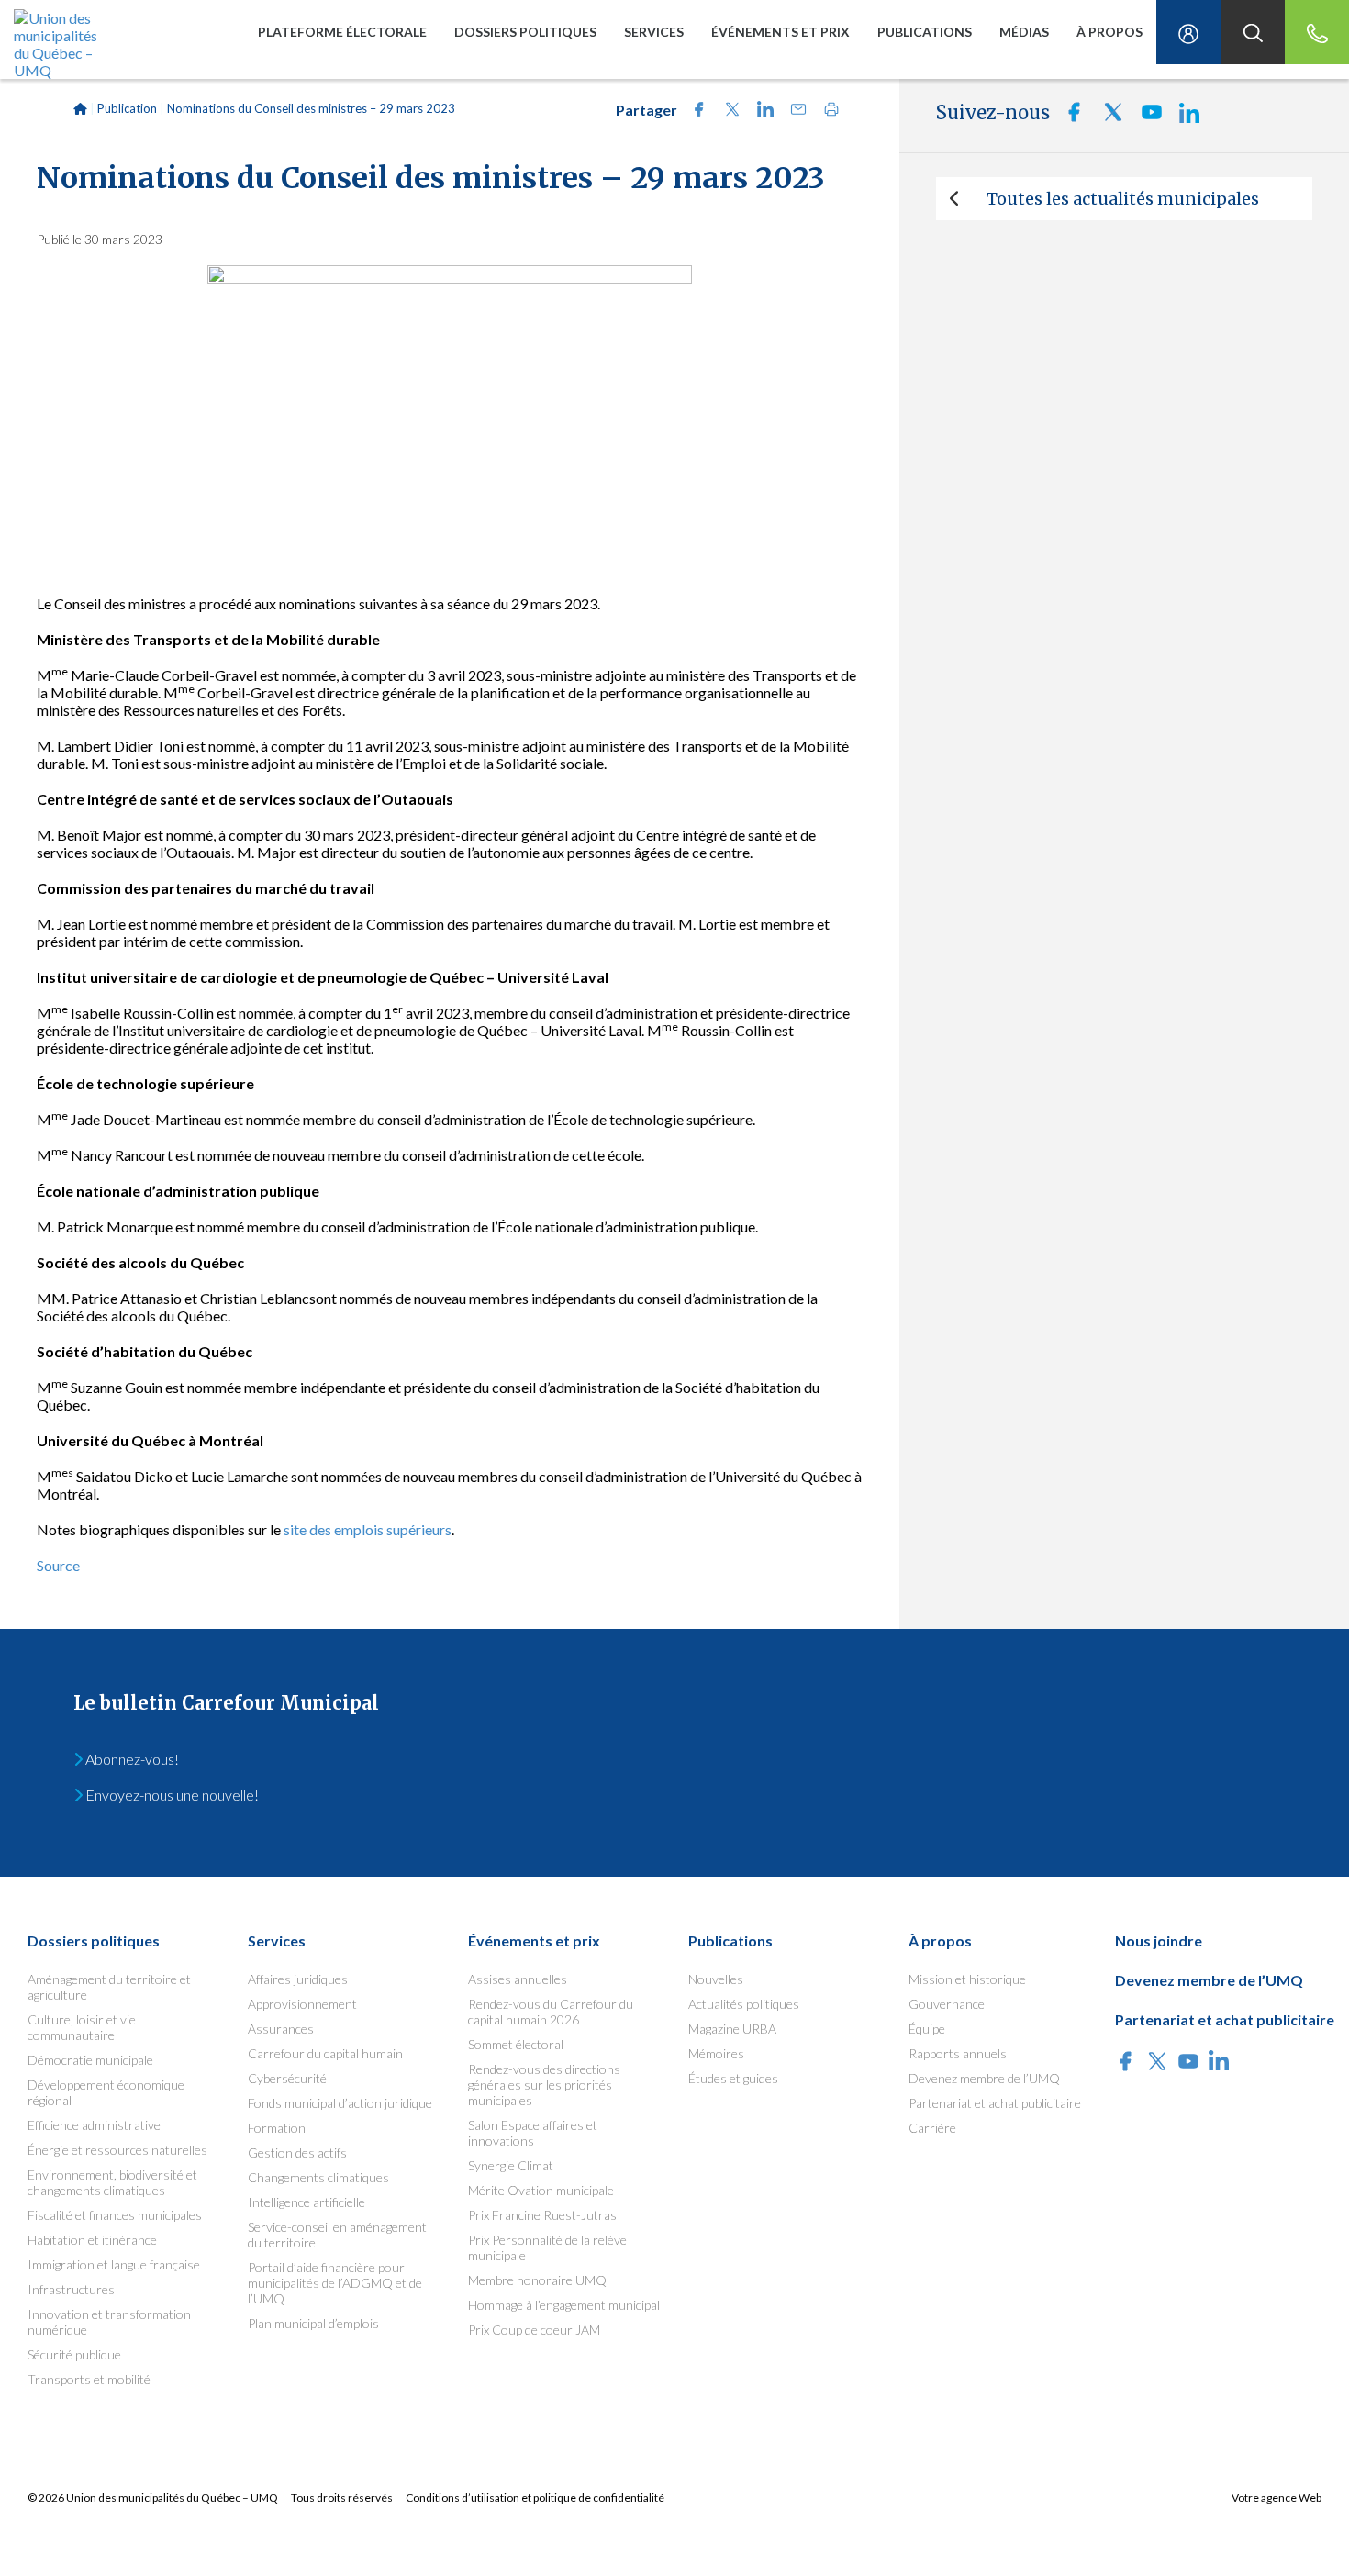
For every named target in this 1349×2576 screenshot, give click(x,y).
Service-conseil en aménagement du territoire (337, 2235)
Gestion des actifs (297, 2152)
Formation (277, 2128)
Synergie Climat (511, 2165)
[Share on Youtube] (1146, 117)
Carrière (932, 2128)
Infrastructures (71, 2289)
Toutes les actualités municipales (1123, 199)
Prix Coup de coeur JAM (534, 2330)
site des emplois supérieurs (368, 1529)
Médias (1024, 32)
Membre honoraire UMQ (537, 2280)
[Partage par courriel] (793, 112)
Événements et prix (780, 32)
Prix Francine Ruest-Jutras (542, 2215)
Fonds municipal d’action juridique (340, 2103)
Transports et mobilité (89, 2379)
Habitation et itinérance (92, 2240)
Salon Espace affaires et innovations (533, 2133)
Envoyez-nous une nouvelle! (171, 1795)
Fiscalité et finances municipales (115, 2215)
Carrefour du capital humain (325, 2053)
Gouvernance (947, 2004)
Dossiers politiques (525, 32)
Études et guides (733, 2078)
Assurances (281, 2029)
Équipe (927, 2029)
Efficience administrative (94, 2125)
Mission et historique (967, 1979)
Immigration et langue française (114, 2264)
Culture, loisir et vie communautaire (82, 2027)
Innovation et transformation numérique (109, 2322)
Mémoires (716, 2053)
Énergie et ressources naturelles (117, 2150)
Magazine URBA (732, 2029)
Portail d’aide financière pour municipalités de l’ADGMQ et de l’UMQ (335, 2283)
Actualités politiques (744, 2004)
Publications (925, 32)
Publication (127, 108)
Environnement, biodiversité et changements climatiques (112, 2182)
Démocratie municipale (90, 2060)
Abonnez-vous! (131, 1759)
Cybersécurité (287, 2078)
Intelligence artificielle (307, 2202)
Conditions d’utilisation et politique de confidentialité (535, 2498)
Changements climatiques (318, 2177)
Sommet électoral (516, 2044)
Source (58, 1565)
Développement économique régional (106, 2092)
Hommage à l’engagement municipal (564, 2305)
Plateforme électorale (342, 32)
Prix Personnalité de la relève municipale (547, 2247)
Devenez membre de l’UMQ (984, 2078)
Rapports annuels (958, 2053)
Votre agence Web (1277, 2498)
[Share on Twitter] (727, 112)
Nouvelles (716, 1979)
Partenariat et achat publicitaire (995, 2103)
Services (654, 32)
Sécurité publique (74, 2354)
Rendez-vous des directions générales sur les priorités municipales (544, 2085)
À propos (1109, 32)
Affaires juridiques (298, 1979)
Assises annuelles (518, 1979)
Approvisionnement (302, 2004)
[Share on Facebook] (694, 112)
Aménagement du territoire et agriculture (109, 1987)
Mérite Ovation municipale (541, 2190)
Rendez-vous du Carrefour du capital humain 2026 (551, 2012)
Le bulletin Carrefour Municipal (226, 1703)
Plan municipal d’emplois (313, 2323)
